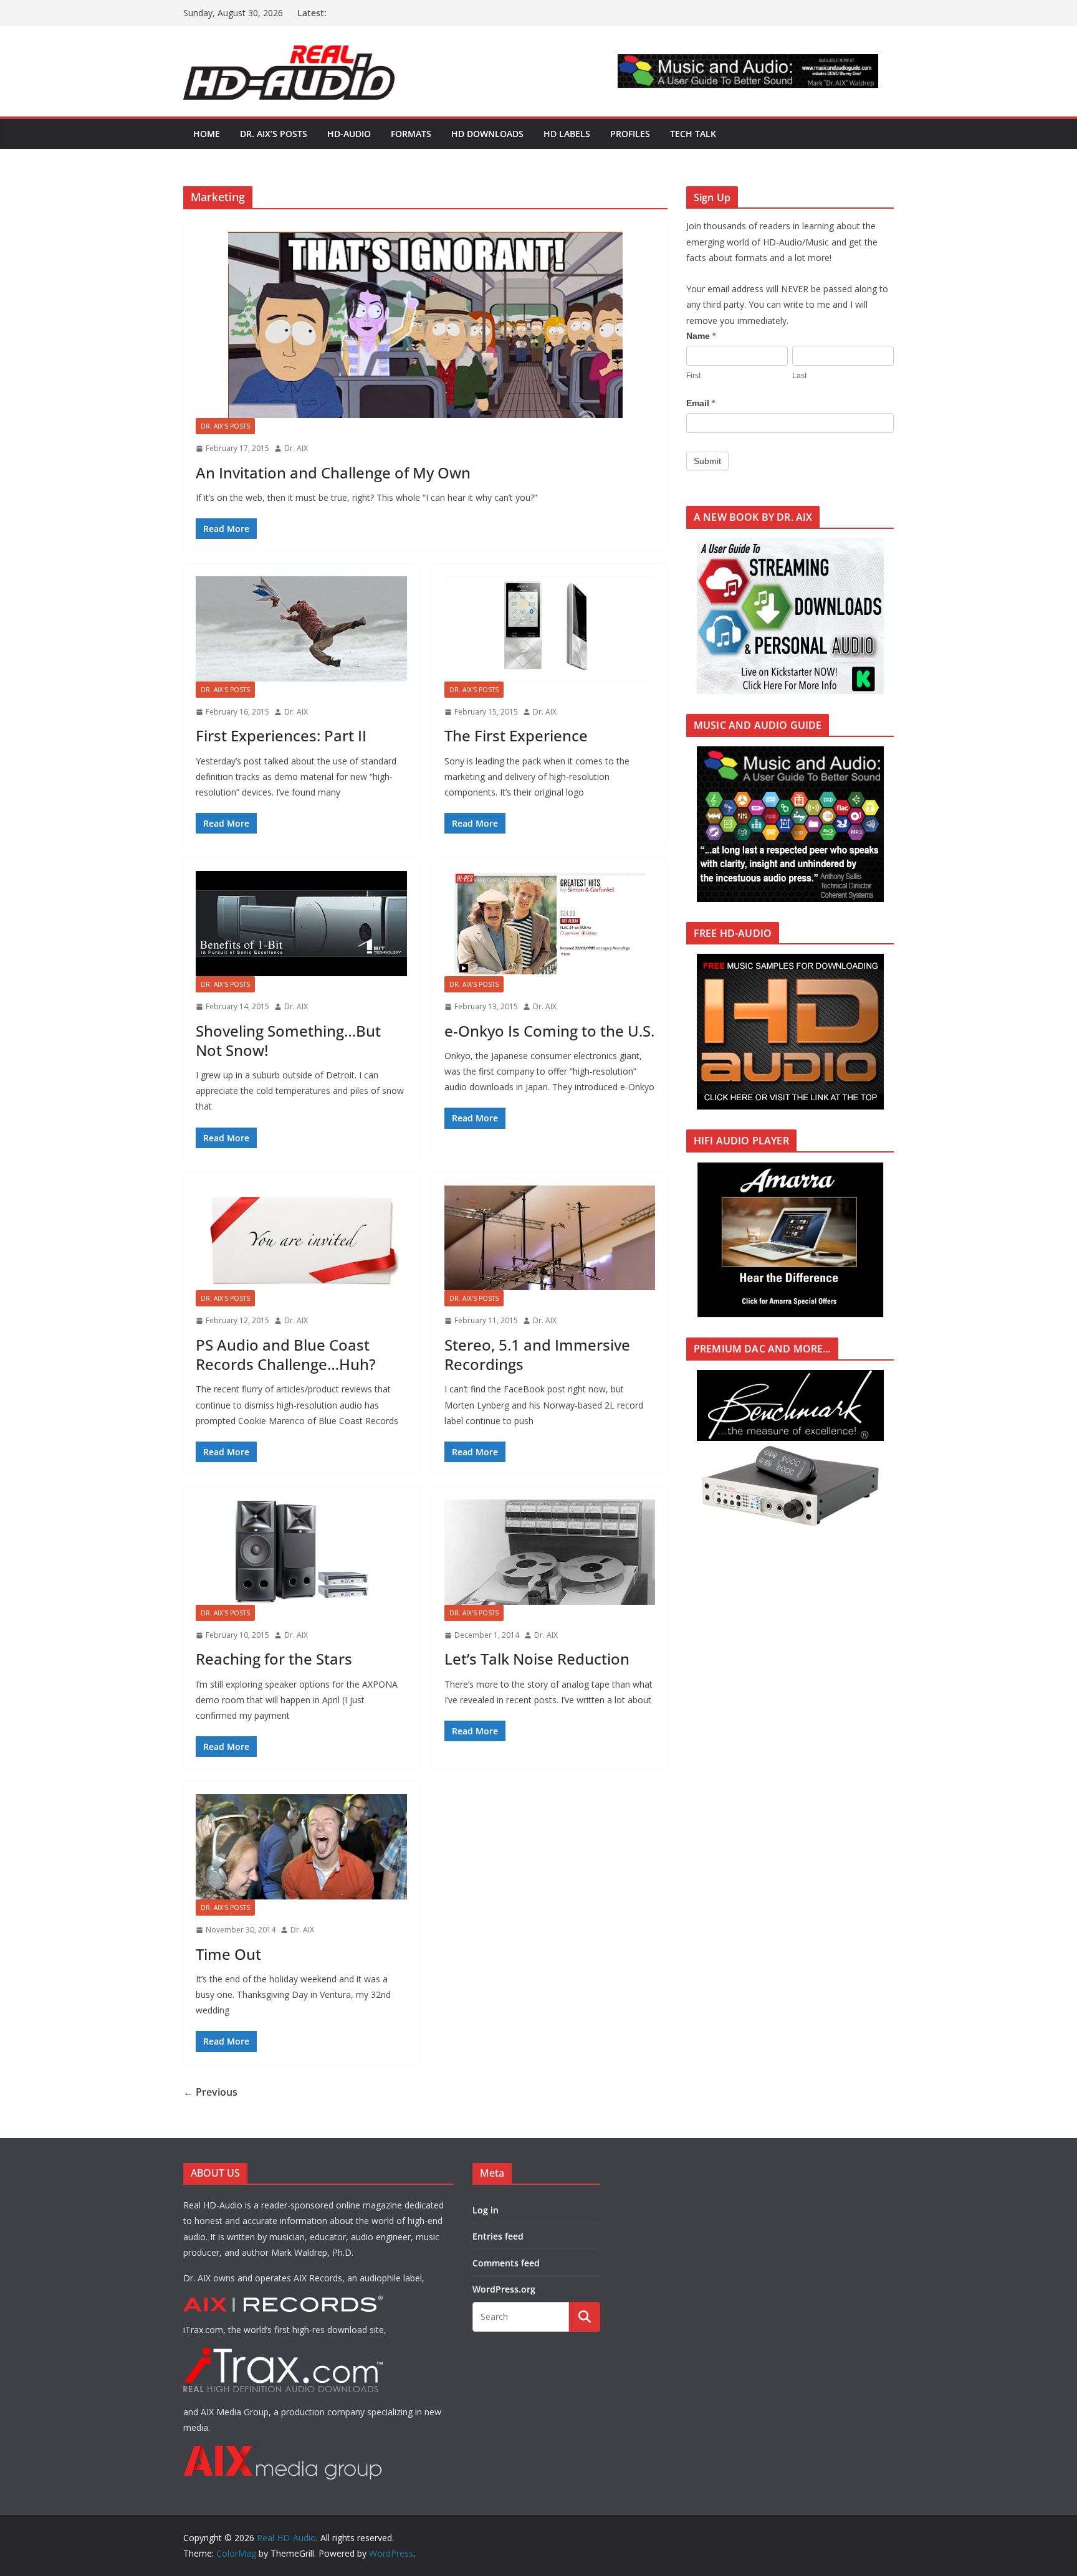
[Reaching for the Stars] (301, 1552)
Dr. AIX (296, 448)
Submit (707, 461)
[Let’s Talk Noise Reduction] (550, 1552)
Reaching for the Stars (274, 1659)
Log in (486, 2210)
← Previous (210, 2092)
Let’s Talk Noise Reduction (537, 1659)
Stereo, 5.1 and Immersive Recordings (537, 1354)
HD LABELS (567, 134)
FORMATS (411, 134)
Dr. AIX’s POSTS (274, 134)
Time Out (228, 1954)
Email (701, 403)
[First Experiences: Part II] (301, 629)
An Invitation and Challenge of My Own (333, 473)
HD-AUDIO (349, 134)
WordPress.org (504, 2289)
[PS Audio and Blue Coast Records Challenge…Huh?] (301, 1238)
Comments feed (506, 2263)
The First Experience (516, 735)
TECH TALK (693, 134)
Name (701, 336)
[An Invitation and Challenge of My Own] (425, 325)
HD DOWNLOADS (487, 134)
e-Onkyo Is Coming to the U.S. (549, 1031)
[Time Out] (301, 1847)
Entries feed (498, 2236)
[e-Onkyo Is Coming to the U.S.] (550, 924)
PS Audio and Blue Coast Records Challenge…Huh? (286, 1354)
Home (207, 134)
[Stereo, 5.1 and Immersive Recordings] (550, 1238)
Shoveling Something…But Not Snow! (288, 1040)
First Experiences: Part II (281, 735)
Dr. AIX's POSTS (225, 426)
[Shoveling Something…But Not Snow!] (301, 924)
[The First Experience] (550, 629)
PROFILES (630, 134)
